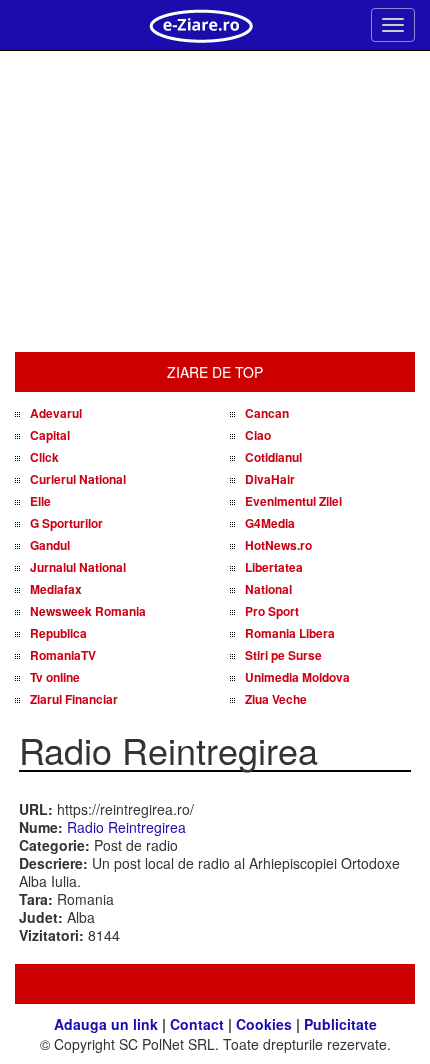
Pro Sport (272, 611)
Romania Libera (290, 633)
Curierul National (78, 479)
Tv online (55, 677)
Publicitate (340, 1024)
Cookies (264, 1024)
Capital (50, 435)
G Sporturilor (66, 523)
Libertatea (274, 567)
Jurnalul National (78, 567)
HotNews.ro (278, 545)
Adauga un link (106, 1024)
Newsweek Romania (88, 611)
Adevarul (56, 413)
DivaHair (270, 479)
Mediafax (56, 589)
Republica (58, 633)
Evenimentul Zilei (293, 501)
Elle (40, 501)
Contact (197, 1024)
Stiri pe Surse (283, 655)
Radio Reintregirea (126, 827)
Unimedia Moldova (297, 677)
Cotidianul (273, 457)
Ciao (258, 435)
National (268, 589)
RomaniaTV (63, 655)
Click (44, 457)
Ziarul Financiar (74, 699)
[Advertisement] (215, 202)
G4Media (270, 523)
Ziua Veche (276, 699)
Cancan (267, 413)
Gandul (50, 545)
